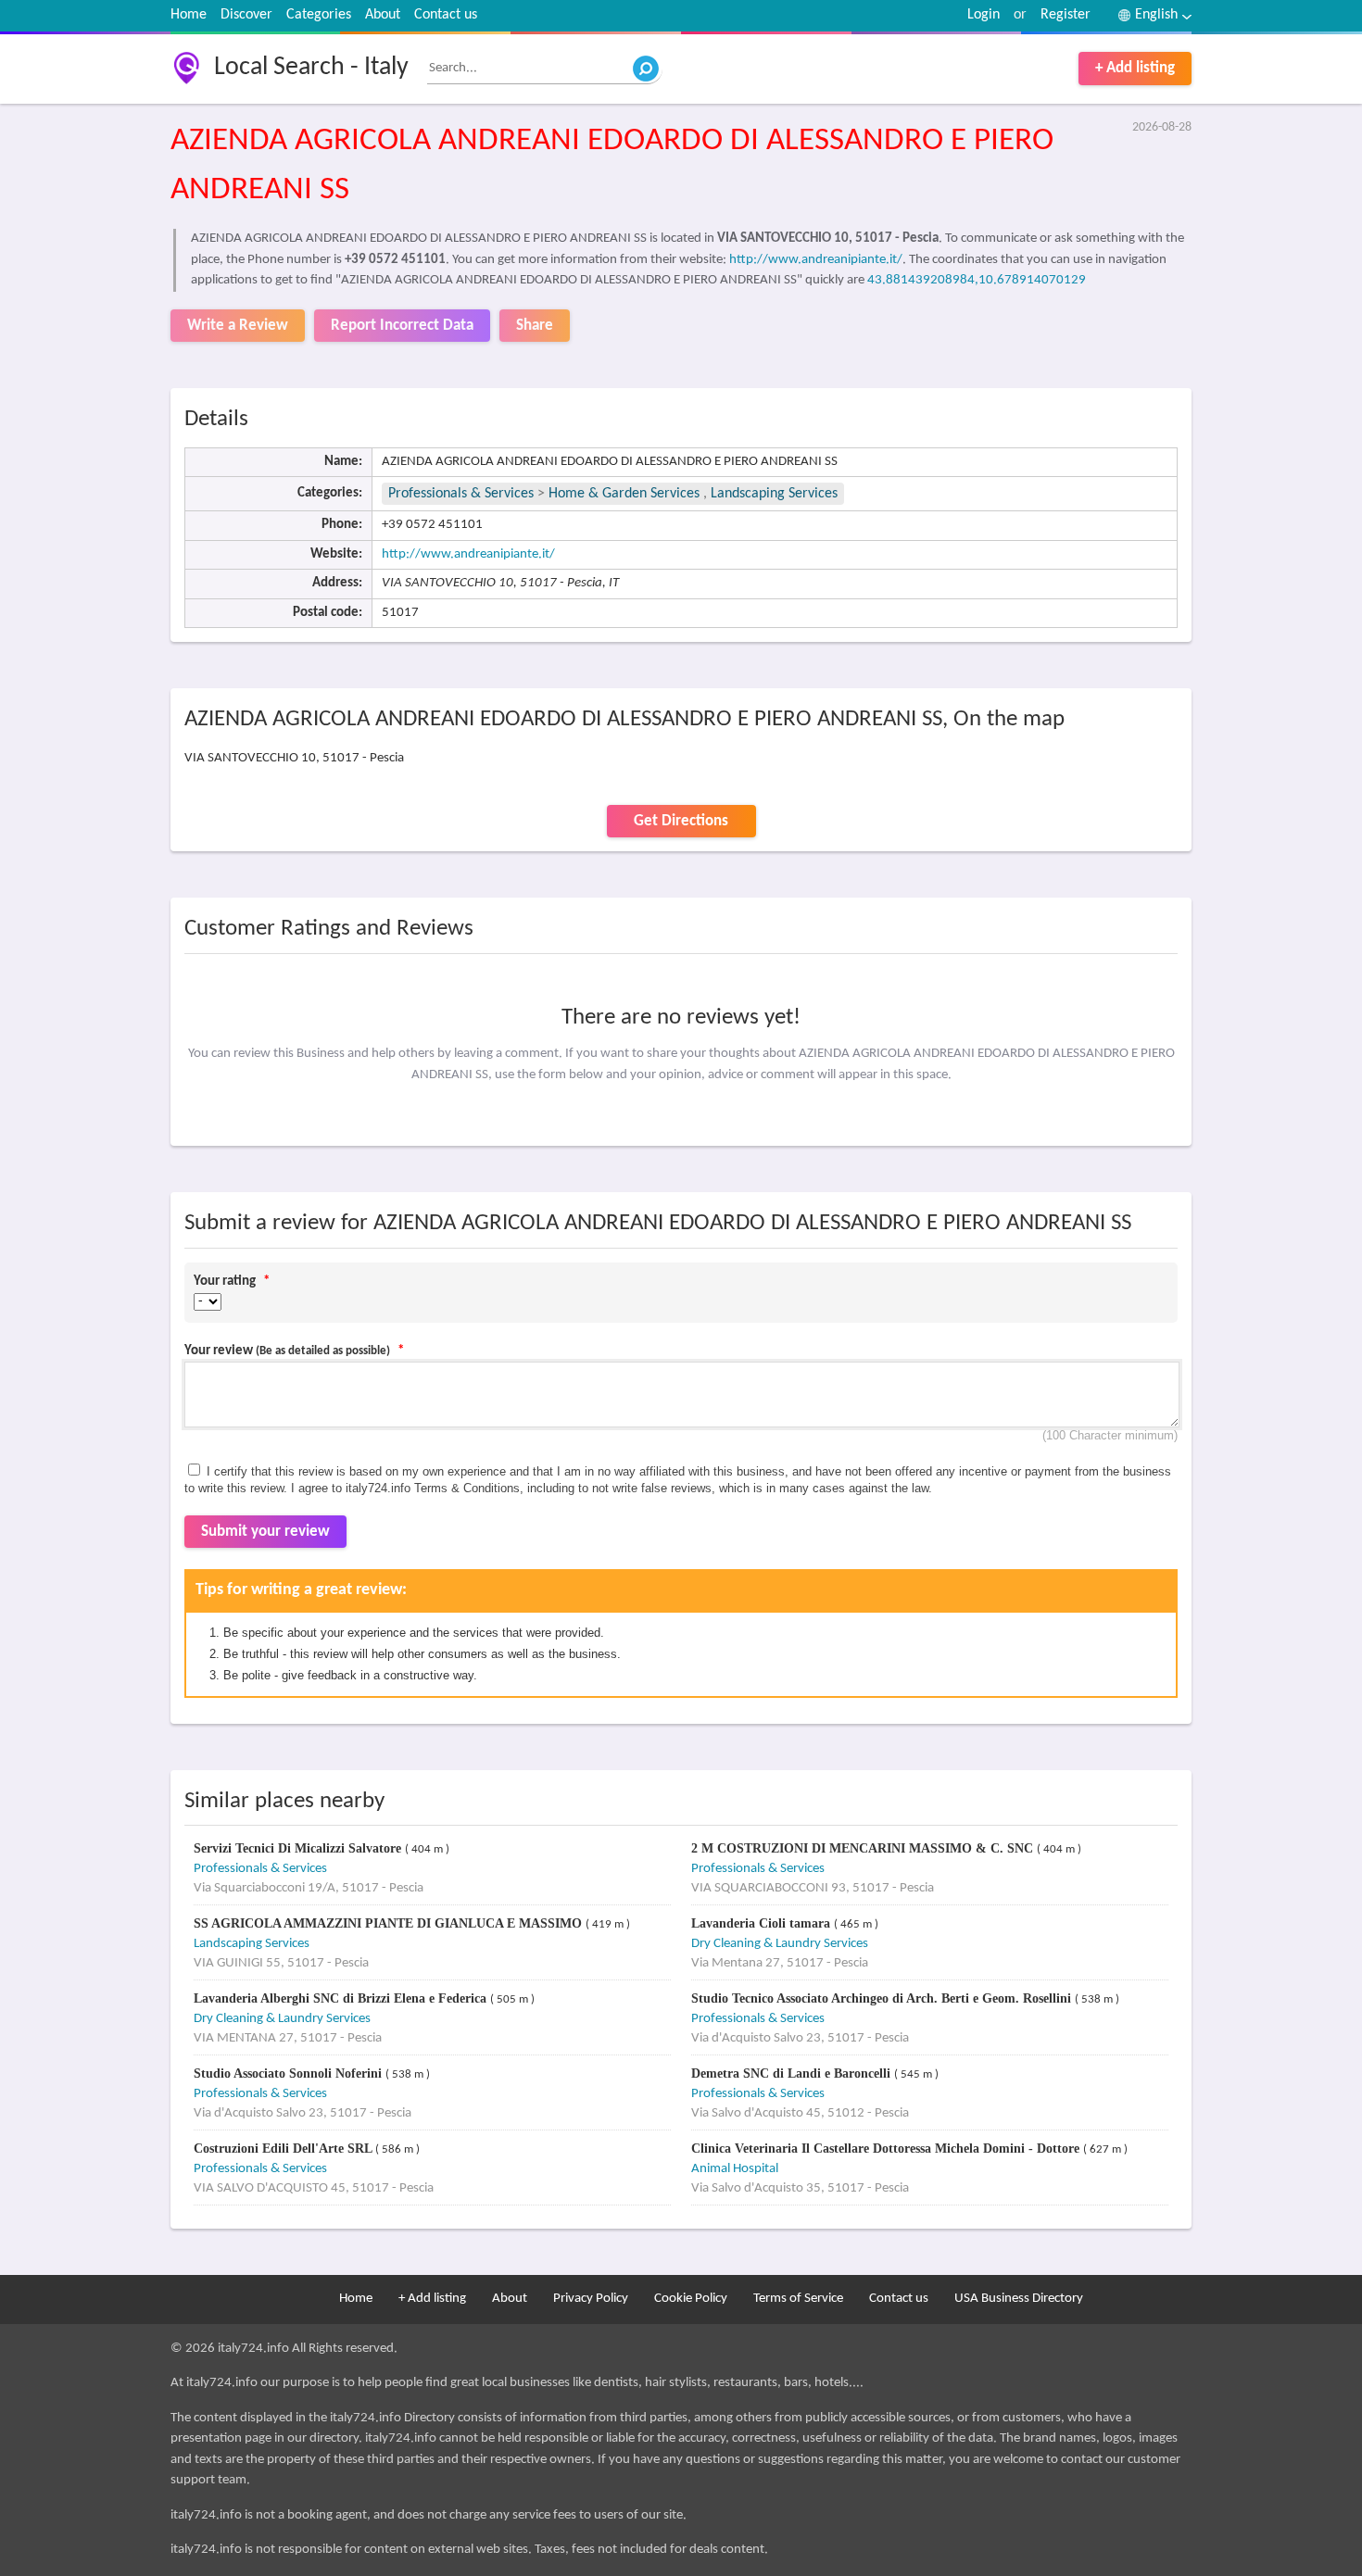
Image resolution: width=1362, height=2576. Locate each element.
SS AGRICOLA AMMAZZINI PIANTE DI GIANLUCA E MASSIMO (390, 1923)
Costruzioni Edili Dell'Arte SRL (284, 2149)
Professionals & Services (461, 494)
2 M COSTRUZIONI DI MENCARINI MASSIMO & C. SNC (864, 1848)
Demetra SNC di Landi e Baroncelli (793, 2073)
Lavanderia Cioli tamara (763, 1923)
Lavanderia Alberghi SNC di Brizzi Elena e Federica (342, 1998)
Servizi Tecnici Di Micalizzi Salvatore (299, 1848)
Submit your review (265, 1532)
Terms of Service (798, 2299)
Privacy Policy (591, 2299)
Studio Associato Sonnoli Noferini (290, 2073)
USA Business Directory (1019, 2299)
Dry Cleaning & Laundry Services (780, 1944)
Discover (246, 15)
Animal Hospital (735, 2169)
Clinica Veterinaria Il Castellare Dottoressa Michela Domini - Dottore (887, 2149)
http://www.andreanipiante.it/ (816, 260)
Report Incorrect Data (402, 326)
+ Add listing (1135, 68)
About (383, 15)
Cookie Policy (691, 2299)
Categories (319, 15)
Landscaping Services (774, 494)
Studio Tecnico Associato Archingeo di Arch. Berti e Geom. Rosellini (883, 1998)
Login (984, 15)
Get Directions (681, 821)
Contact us (446, 15)
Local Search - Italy (311, 68)
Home (189, 15)
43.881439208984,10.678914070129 (977, 280)
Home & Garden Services (624, 494)
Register (1066, 15)
